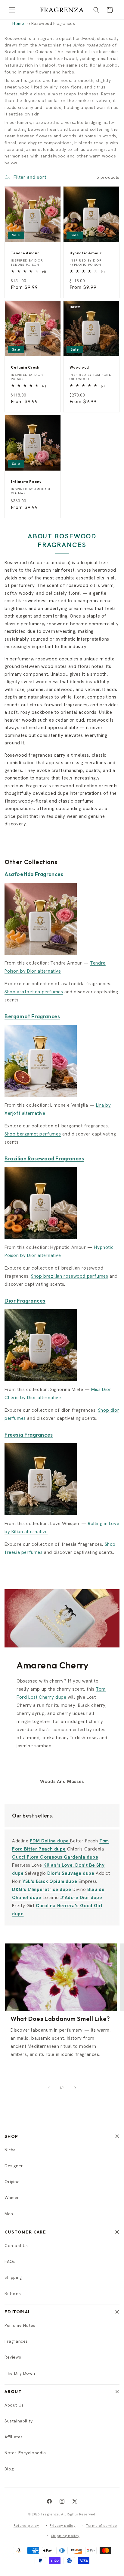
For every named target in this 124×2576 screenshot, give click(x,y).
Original (13, 2182)
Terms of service (102, 2526)
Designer (14, 2166)
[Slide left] (49, 2088)
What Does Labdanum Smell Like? (60, 2019)
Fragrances (16, 2341)
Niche (10, 2150)
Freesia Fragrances (29, 1435)
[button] (12, 10)
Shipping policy (65, 2536)
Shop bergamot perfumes (33, 1134)
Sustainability (19, 2421)
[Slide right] (75, 2088)
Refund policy (26, 2526)
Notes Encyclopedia (25, 2453)
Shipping (13, 2277)
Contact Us (16, 2245)
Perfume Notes (20, 2325)
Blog (9, 2469)
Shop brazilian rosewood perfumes (70, 1276)
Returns (13, 2293)
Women (12, 2198)
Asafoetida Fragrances (34, 874)
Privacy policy (62, 2526)
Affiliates (14, 2437)
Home (18, 23)
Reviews (13, 2357)
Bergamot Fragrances (32, 1016)
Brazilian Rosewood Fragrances (44, 1158)
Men (9, 2214)
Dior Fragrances (25, 1301)
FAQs (10, 2261)
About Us (14, 2405)
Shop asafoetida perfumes (34, 992)
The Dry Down (20, 2373)
